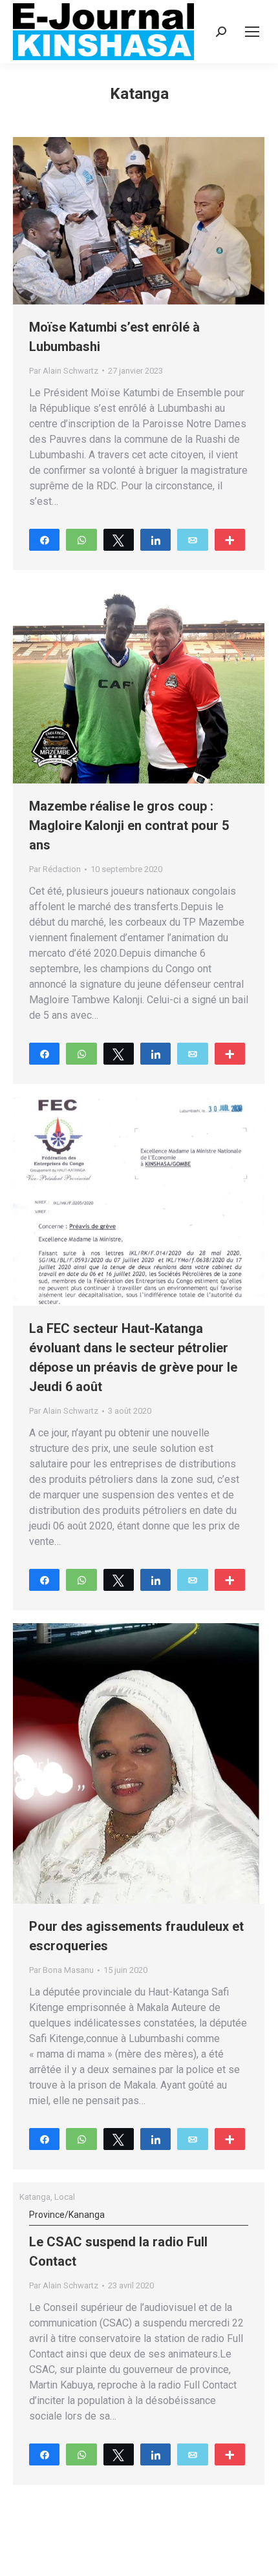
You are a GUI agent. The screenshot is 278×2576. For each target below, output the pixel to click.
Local (65, 2197)
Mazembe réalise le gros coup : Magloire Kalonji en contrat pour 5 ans (129, 825)
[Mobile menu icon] (252, 32)
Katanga (35, 2197)
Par (64, 371)
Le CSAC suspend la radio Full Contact (118, 2239)
